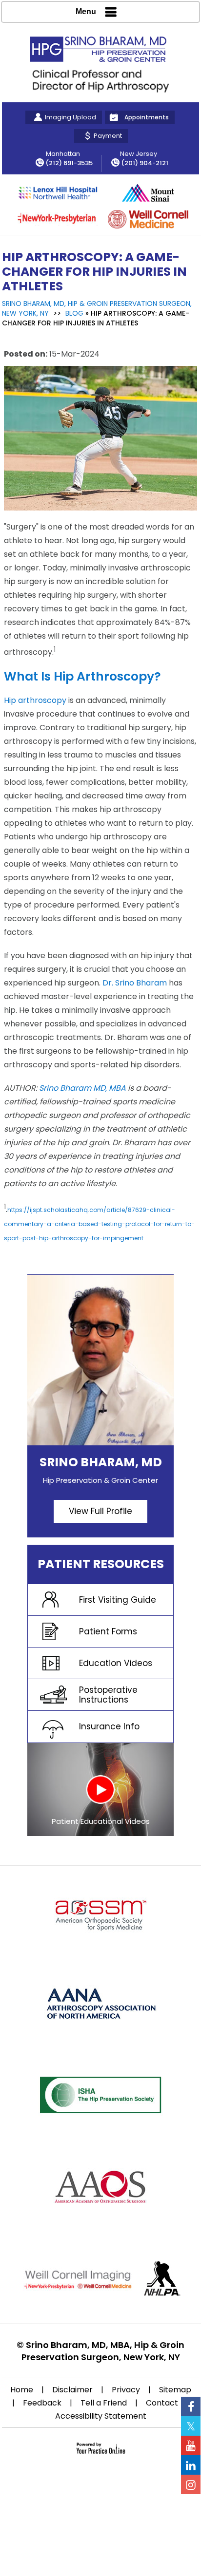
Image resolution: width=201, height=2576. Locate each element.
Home (22, 2390)
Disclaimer (72, 2390)
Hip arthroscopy (35, 700)
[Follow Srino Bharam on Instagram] (191, 2484)
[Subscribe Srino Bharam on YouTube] (191, 2445)
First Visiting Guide (118, 1600)
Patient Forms (108, 1631)
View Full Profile (100, 1511)
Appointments (147, 117)
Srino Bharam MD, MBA (82, 1088)
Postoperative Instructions (108, 1695)
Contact (162, 2403)
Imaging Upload (70, 117)
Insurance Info (109, 1726)
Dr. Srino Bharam (135, 983)
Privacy (126, 2390)
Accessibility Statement (101, 2416)
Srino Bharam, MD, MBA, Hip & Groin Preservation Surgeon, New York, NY (103, 2351)
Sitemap (175, 2390)
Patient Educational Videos (101, 1821)
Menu (86, 11)
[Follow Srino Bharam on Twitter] (191, 2426)
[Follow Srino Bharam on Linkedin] (191, 2465)
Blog (74, 313)
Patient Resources (101, 1564)
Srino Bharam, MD (101, 1462)
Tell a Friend (104, 2403)
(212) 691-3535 (69, 163)
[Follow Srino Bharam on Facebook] (191, 2406)
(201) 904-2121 (145, 163)
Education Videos (116, 1663)
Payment (108, 136)
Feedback (42, 2403)
